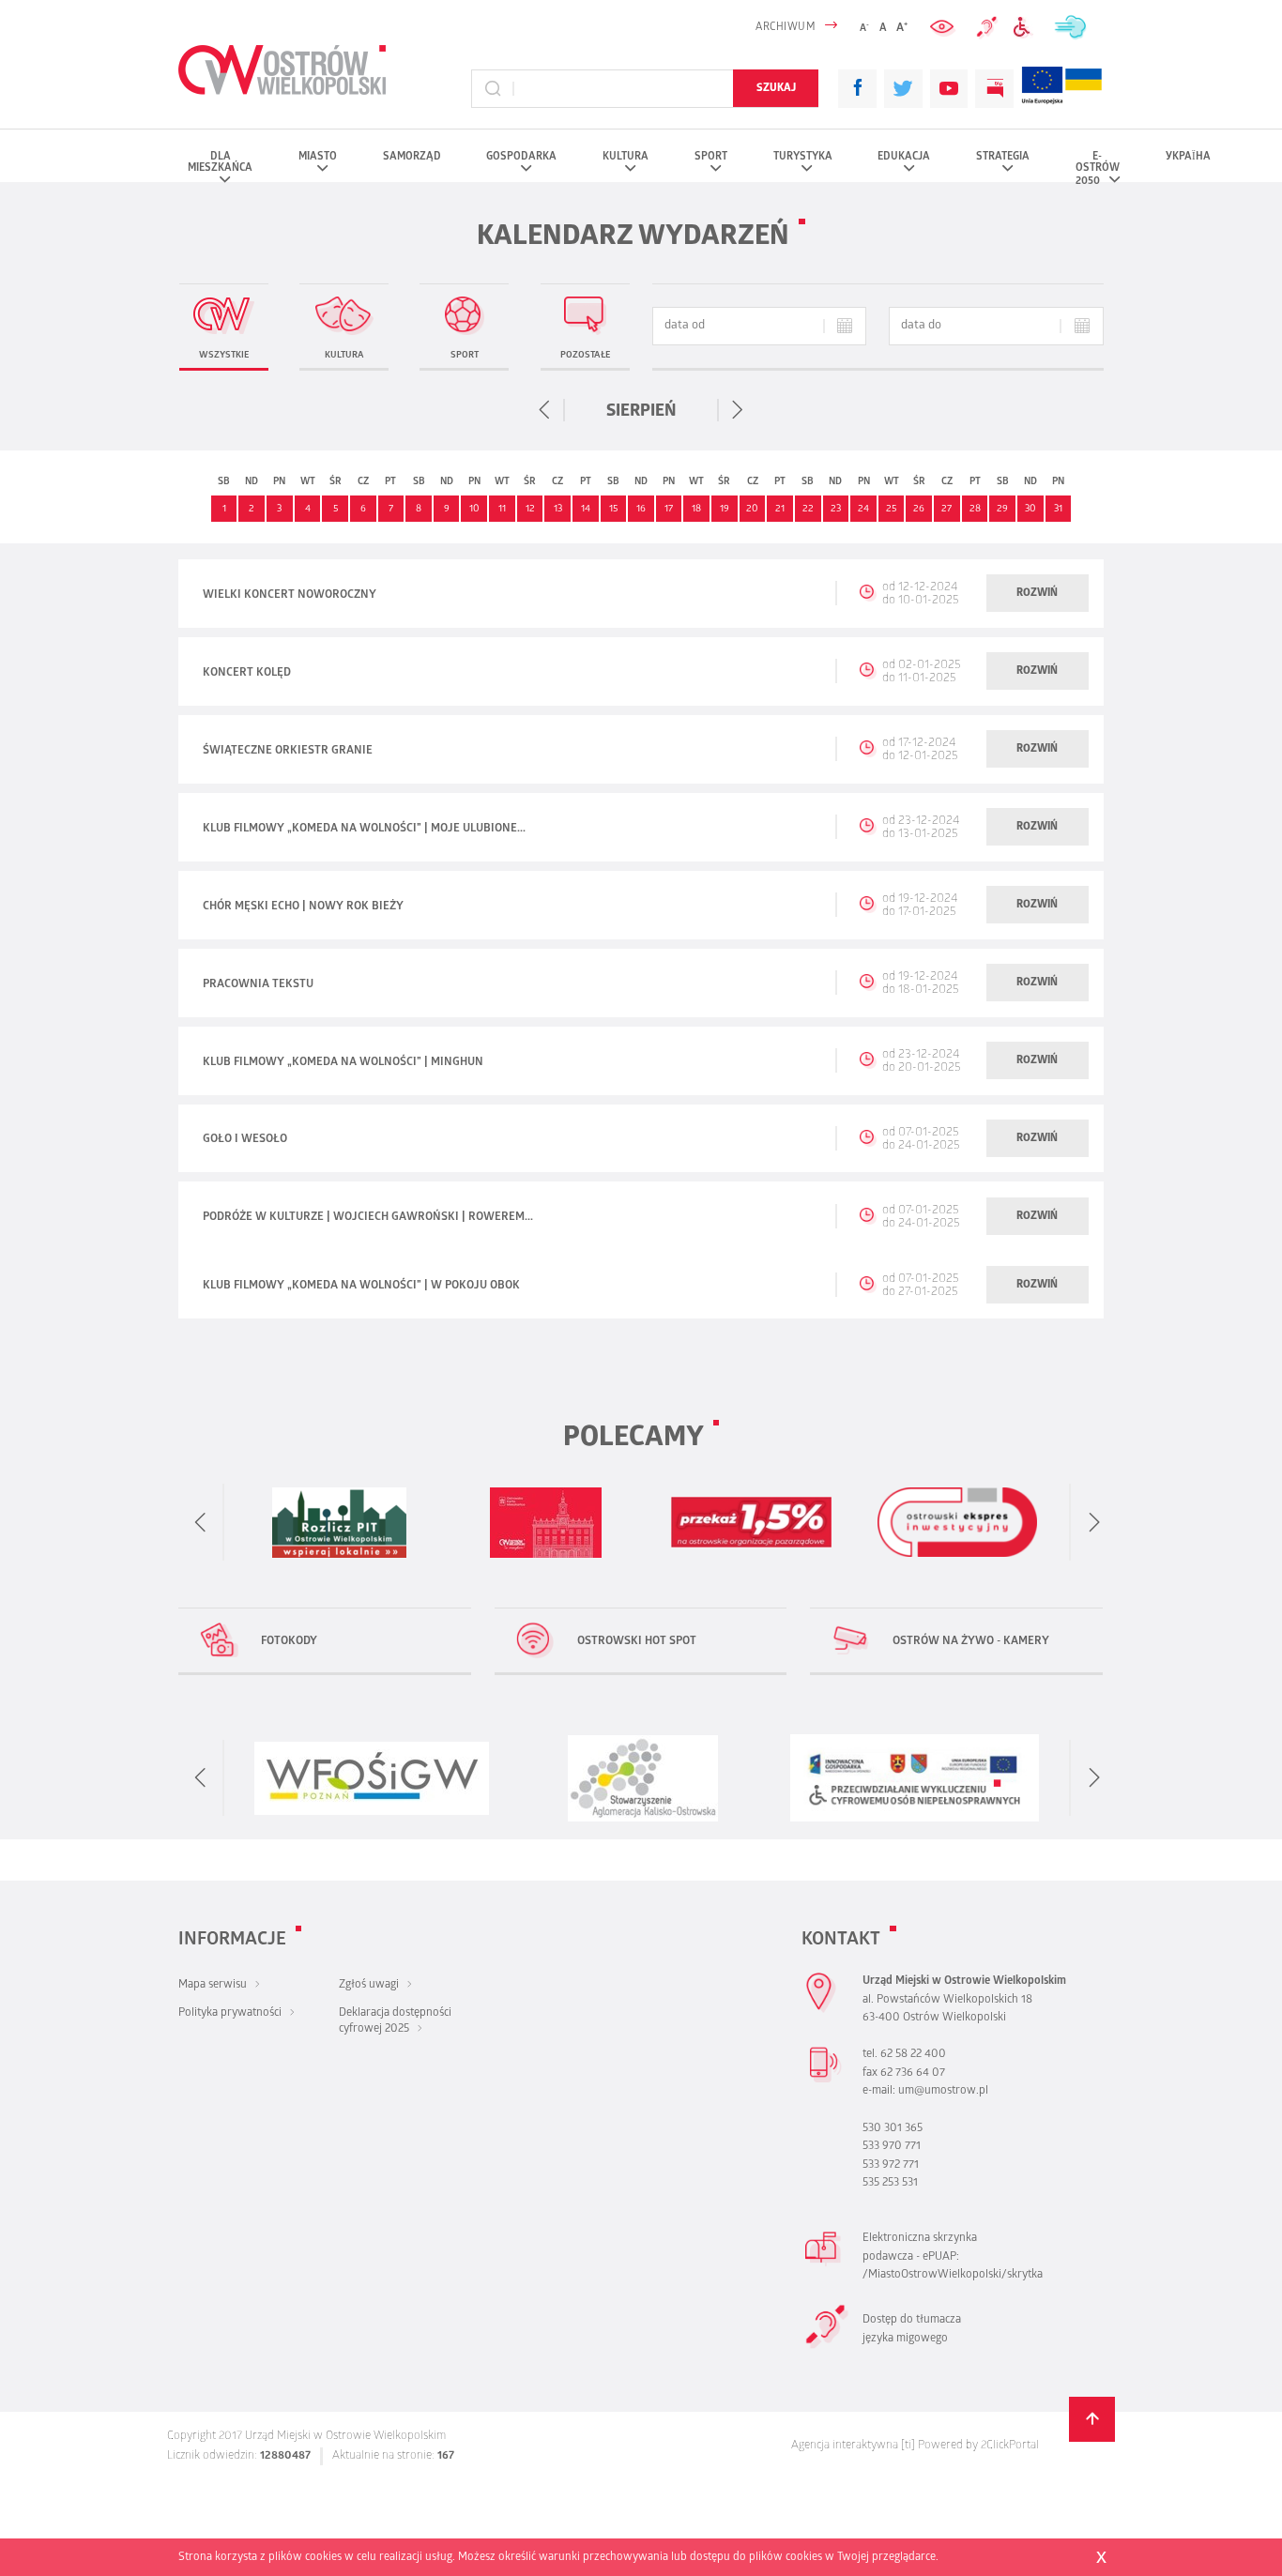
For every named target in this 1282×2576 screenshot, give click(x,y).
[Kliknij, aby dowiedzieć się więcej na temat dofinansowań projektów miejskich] (1042, 89)
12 (530, 510)
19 (725, 510)
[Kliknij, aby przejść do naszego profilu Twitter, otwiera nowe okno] (903, 89)
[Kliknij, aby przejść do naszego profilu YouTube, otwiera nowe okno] (949, 89)
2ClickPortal (1010, 2446)
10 (474, 510)
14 (586, 510)
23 (836, 510)
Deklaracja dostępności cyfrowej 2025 (395, 2021)
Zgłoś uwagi (369, 1985)
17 (669, 510)
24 (863, 510)
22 (808, 510)
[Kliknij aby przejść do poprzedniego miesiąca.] (546, 410)
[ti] (908, 2446)
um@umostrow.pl (943, 2091)
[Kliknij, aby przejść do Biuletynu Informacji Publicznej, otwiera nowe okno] (994, 89)
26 (919, 510)
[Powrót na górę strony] (1092, 2420)
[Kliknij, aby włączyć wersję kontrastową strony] (944, 28)
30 (1030, 510)
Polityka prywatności (230, 2013)
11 (502, 510)
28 (975, 510)
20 (752, 510)
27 (946, 510)
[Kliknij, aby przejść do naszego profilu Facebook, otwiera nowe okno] (857, 89)
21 (780, 510)
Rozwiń (1037, 594)
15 (613, 510)
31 (1058, 510)
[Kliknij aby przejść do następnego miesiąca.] (736, 410)
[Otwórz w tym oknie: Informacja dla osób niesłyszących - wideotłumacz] (827, 2347)
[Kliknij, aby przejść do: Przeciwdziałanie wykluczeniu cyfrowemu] (1025, 28)
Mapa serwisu (213, 1985)
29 (1002, 510)
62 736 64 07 (913, 2073)
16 (641, 510)
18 (696, 510)
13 (558, 510)
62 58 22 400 (913, 2055)
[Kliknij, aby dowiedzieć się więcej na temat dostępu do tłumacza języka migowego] (987, 27)
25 (891, 510)
